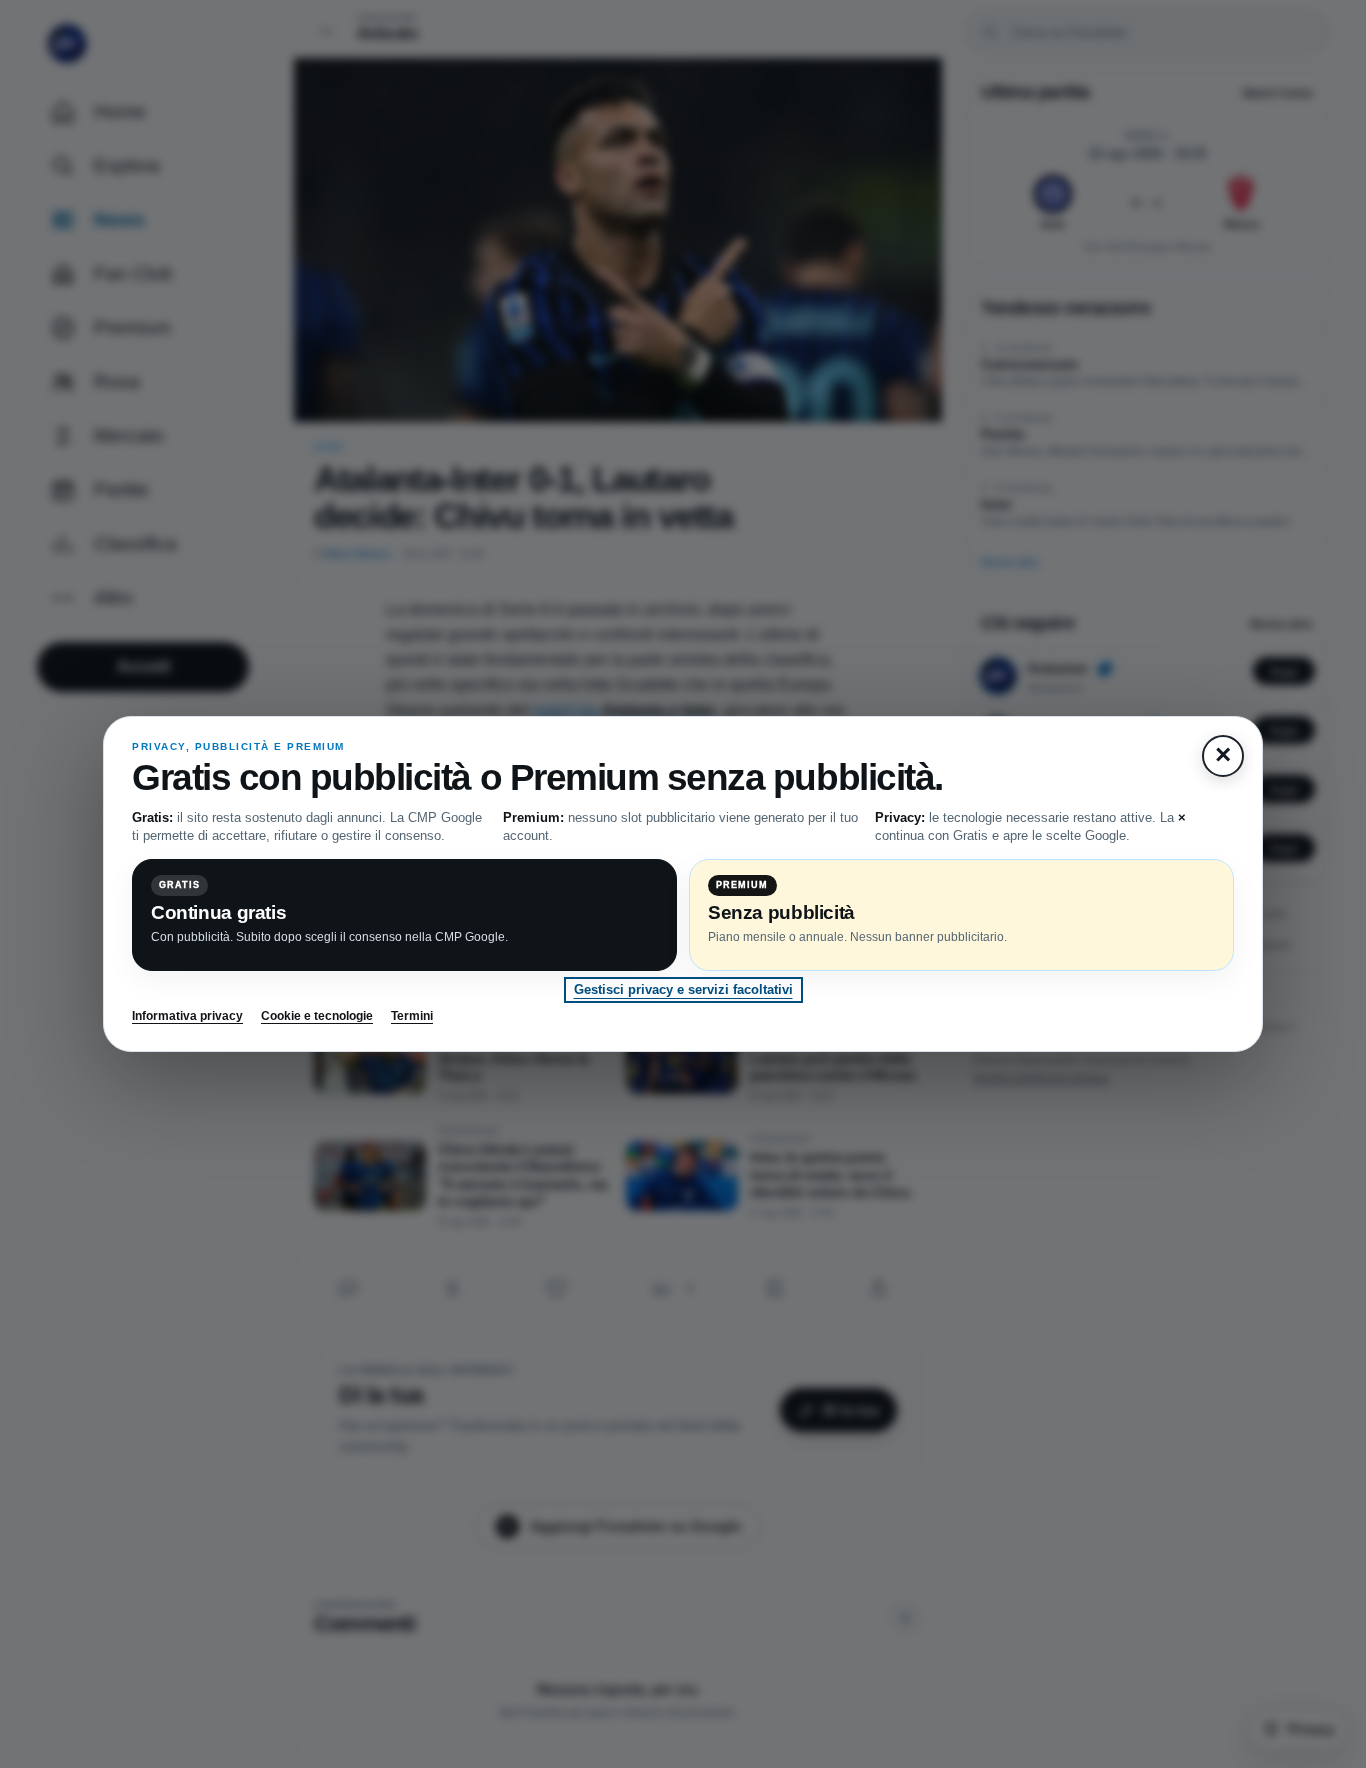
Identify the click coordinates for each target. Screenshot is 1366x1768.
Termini (412, 1016)
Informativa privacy (187, 1016)
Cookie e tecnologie (317, 1016)
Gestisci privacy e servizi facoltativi (683, 989)
